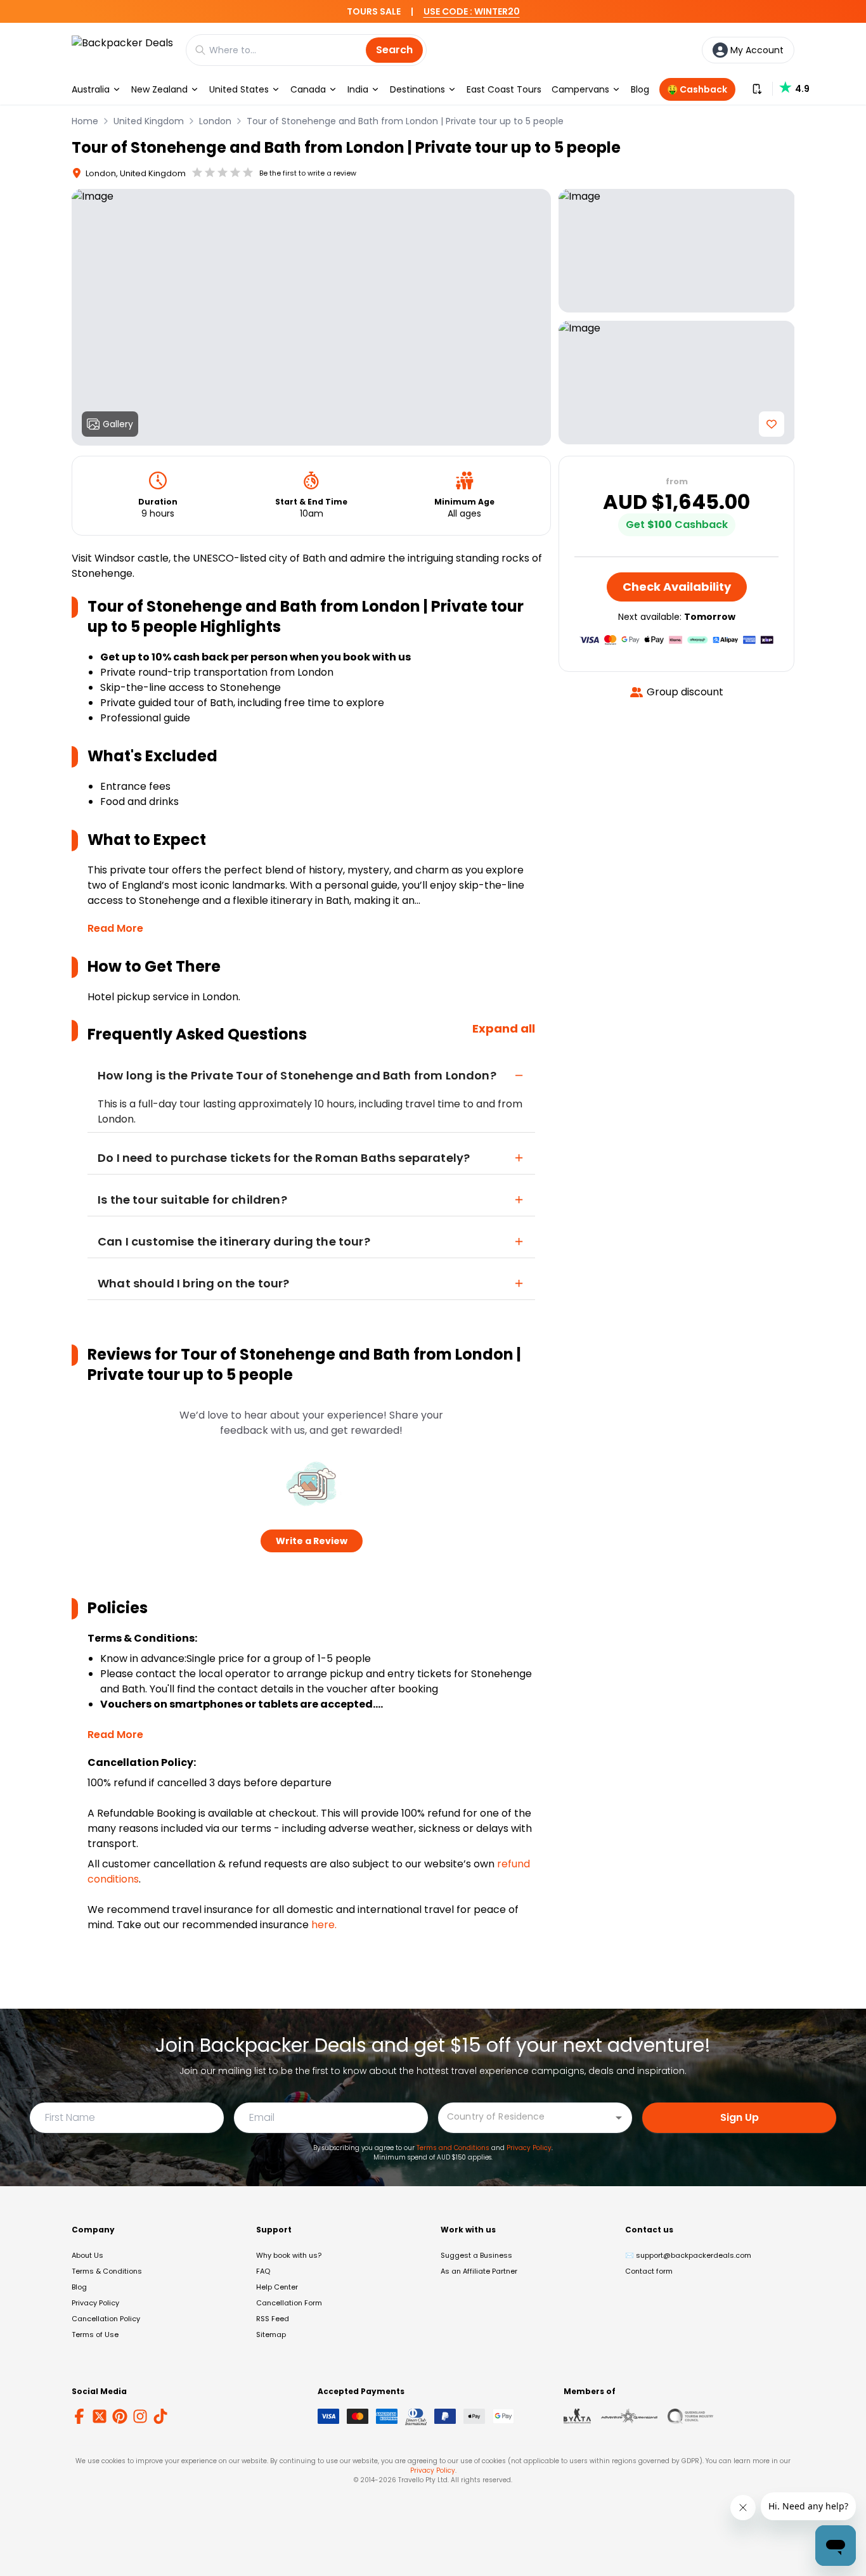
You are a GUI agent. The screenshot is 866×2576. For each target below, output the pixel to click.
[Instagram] (140, 2416)
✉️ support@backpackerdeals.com (688, 2255)
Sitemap (271, 2334)
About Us (87, 2255)
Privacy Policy (529, 2148)
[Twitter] (100, 2416)
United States (239, 89)
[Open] (619, 2118)
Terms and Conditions (453, 2148)
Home (85, 121)
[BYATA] (577, 2416)
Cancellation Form (289, 2303)
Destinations (417, 89)
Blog (640, 89)
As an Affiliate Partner (479, 2271)
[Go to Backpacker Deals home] (122, 50)
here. (324, 1925)
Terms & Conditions (107, 2271)
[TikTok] (160, 2416)
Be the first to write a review (308, 173)
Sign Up (740, 2117)
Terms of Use (95, 2334)
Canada (308, 89)
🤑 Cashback (697, 89)
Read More (115, 928)
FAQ (263, 2271)
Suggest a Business (476, 2255)
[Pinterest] (120, 2416)
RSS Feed (273, 2319)
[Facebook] (79, 2416)
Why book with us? (289, 2255)
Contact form (649, 2271)
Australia (91, 89)
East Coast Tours (504, 89)
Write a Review (312, 1541)
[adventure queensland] (629, 2416)
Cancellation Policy (106, 2319)
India (358, 89)
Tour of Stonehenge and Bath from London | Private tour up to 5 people (405, 121)
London (215, 121)
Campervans (580, 89)
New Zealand (159, 89)
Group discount (685, 692)
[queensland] (690, 2416)
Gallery (118, 424)
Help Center (277, 2287)
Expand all (504, 1028)
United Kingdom (149, 121)
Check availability (677, 587)
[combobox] (526, 2117)
